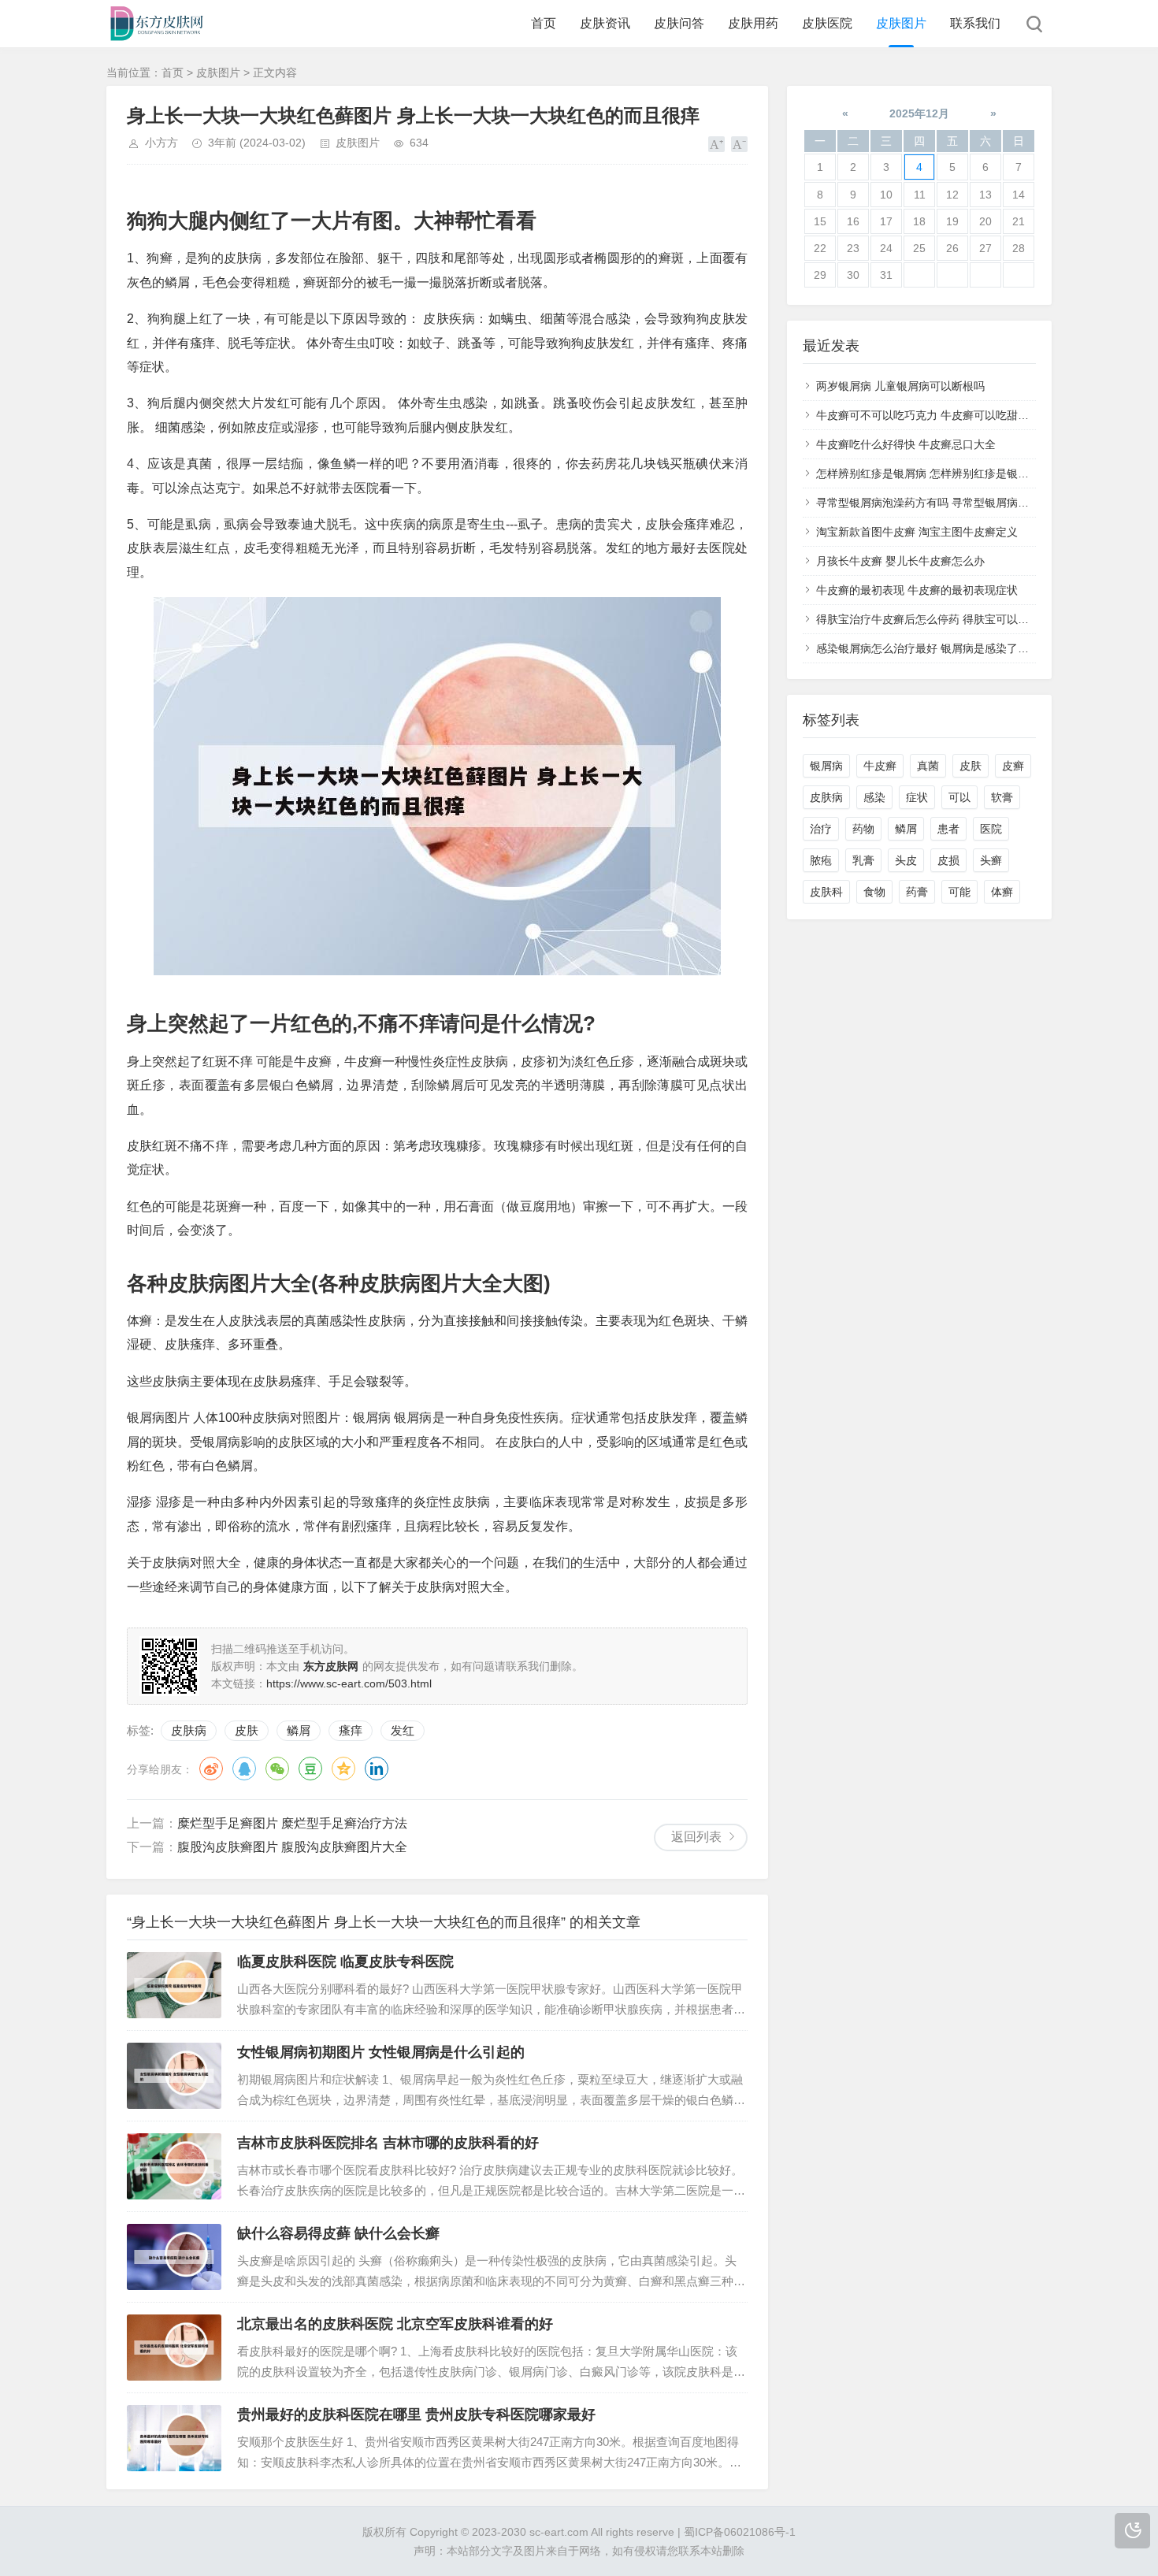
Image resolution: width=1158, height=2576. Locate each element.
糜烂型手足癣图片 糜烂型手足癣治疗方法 (292, 1823)
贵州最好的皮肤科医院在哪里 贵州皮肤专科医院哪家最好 (416, 2415)
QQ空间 (343, 1769)
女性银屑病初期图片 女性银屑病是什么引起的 (381, 2052)
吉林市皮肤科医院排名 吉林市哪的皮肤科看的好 (388, 2143)
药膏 (917, 892)
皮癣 (1013, 766)
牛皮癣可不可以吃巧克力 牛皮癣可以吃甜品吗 (928, 415)
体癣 (1002, 892)
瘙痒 (351, 1730)
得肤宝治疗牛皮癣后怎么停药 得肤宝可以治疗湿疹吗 (945, 619)
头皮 (906, 860)
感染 (874, 797)
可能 (959, 892)
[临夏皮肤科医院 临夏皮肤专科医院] (174, 1985)
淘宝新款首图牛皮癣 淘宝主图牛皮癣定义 (917, 532)
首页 (544, 23)
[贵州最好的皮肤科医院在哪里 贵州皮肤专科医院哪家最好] (174, 2438)
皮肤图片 (901, 23)
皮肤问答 (679, 23)
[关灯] (1132, 2531)
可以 (959, 797)
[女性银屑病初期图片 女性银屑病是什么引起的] (174, 2076)
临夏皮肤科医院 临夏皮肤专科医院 (345, 1962)
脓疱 (821, 860)
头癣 (991, 860)
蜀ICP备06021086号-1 (740, 2532)
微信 (277, 1769)
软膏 (1002, 797)
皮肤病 (189, 1730)
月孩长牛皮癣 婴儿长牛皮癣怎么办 (900, 561)
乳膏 (863, 860)
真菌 (928, 766)
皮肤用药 (753, 23)
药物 (863, 829)
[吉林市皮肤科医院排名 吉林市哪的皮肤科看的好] (174, 2166)
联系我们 (975, 23)
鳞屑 (299, 1730)
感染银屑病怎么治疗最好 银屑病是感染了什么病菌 (939, 648)
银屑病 (826, 766)
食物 (874, 892)
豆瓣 (310, 1769)
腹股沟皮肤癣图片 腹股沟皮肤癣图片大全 (292, 1847)
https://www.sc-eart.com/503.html (349, 1683)
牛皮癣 (880, 766)
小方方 (161, 143)
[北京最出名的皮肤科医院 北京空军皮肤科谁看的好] (174, 2348)
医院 (991, 829)
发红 (403, 1730)
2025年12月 (919, 113)
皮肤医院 (827, 23)
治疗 (821, 829)
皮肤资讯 (605, 23)
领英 (377, 1769)
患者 (948, 829)
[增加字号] (716, 144)
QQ (244, 1769)
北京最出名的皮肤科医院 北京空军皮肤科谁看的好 (395, 2324)
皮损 (948, 860)
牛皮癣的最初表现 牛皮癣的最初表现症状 (917, 590)
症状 (917, 797)
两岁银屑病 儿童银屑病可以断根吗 (900, 386)
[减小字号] (739, 144)
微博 (211, 1769)
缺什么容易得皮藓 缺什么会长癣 (338, 2233)
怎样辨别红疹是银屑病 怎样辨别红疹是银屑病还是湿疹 (950, 473)
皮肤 (247, 1730)
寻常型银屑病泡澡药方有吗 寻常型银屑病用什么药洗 (945, 503)
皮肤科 (826, 892)
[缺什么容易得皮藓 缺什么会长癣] (174, 2257)
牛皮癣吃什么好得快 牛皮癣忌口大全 (906, 444)
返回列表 (696, 1837)
